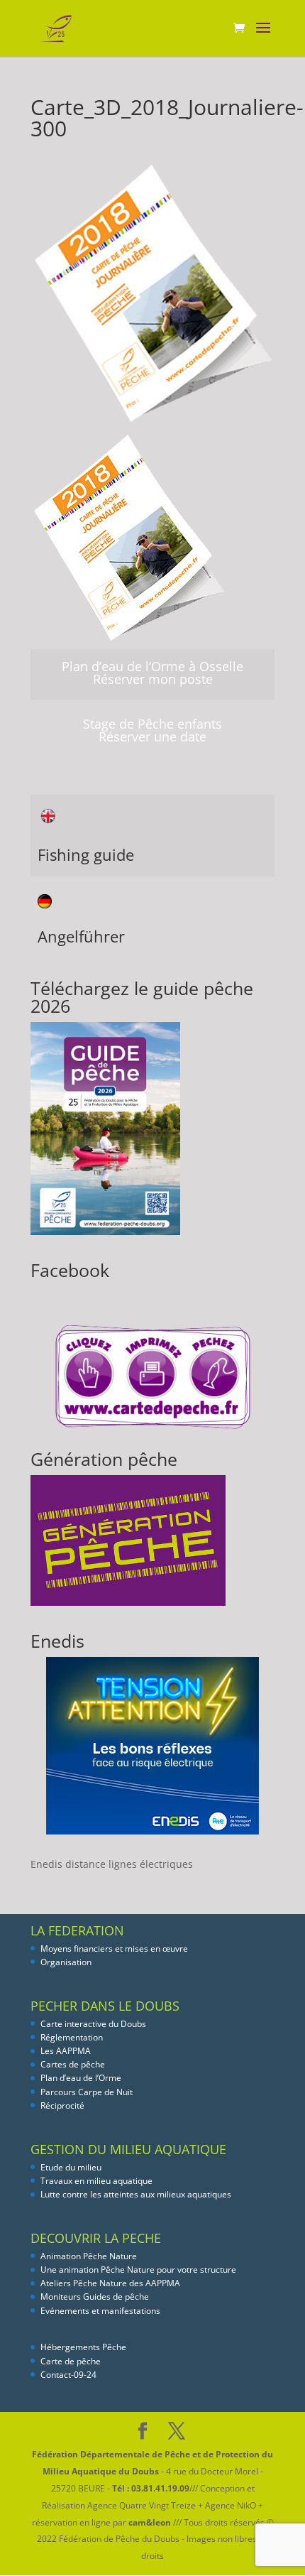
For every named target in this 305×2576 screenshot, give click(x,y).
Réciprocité (62, 2105)
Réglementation (72, 2037)
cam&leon (150, 2522)
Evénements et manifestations (100, 2311)
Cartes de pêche (73, 2064)
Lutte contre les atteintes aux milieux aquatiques (136, 2194)
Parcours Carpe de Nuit (87, 2092)
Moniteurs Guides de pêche (95, 2297)
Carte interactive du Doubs (93, 2024)
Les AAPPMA (66, 2051)
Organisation (66, 1962)
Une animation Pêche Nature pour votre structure (138, 2270)
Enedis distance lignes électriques (112, 1864)
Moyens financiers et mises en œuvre (114, 1949)
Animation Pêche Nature (89, 2256)
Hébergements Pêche (83, 2347)
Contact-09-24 (68, 2375)
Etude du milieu (71, 2167)
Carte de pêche (71, 2361)
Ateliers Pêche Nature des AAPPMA (110, 2283)
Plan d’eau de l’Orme (81, 2078)
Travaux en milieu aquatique (96, 2181)
